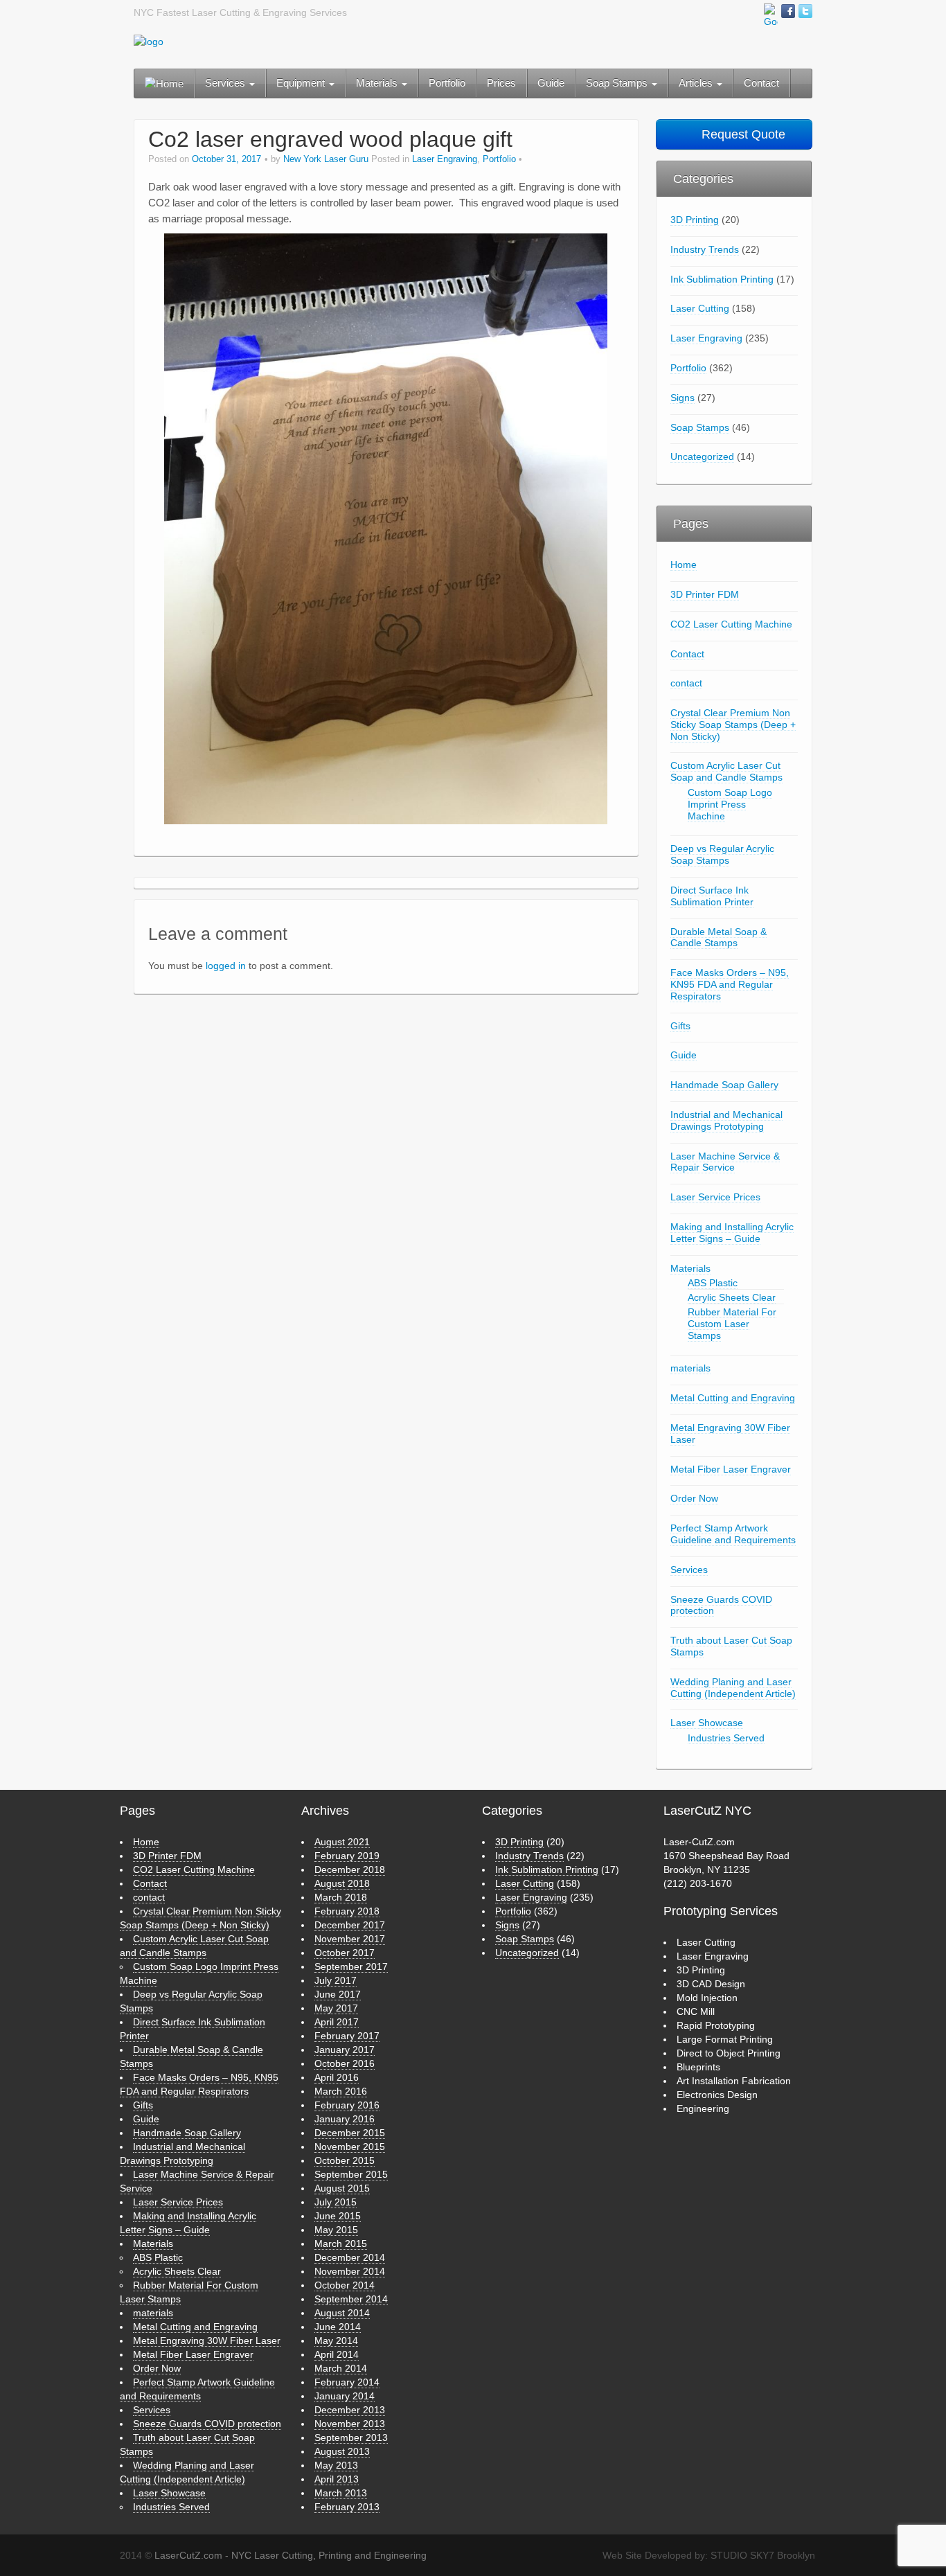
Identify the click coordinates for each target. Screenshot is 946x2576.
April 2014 (337, 2354)
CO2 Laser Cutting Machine (731, 624)
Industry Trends (705, 249)
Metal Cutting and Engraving (733, 1398)
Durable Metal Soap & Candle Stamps (719, 938)
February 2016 (347, 2105)
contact (686, 683)
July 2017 (336, 1980)
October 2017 (345, 1953)
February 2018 (347, 1911)
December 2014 (350, 2257)
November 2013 (350, 2424)
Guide (551, 83)
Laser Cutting (700, 308)
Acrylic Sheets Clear (732, 1297)
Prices (501, 83)
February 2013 (347, 2507)
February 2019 (347, 1856)
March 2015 (341, 2244)
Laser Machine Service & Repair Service (725, 1162)
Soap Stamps (618, 83)
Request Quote (742, 134)
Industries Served (726, 1738)
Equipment (302, 83)
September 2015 (351, 2174)
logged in (226, 966)
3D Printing (695, 220)
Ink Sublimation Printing (722, 279)
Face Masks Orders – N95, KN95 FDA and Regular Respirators (730, 984)
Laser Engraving (445, 159)
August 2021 (342, 1842)
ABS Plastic (713, 1283)
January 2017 (345, 2050)
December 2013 (350, 2410)
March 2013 (341, 2493)
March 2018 (341, 1897)
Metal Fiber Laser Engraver (731, 1469)
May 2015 (336, 2230)
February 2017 (347, 2036)
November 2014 (350, 2271)
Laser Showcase (707, 1723)
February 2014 (347, 2382)
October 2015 (345, 2160)
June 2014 (338, 2327)
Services (226, 83)
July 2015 (336, 2202)
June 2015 (338, 2216)
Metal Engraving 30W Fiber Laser (730, 1433)
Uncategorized (702, 456)
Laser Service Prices (715, 1197)
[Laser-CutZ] (149, 41)
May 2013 (336, 2465)
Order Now (694, 1498)
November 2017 (350, 1939)
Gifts (680, 1026)
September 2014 (351, 2299)
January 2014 (345, 2396)
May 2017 (336, 2008)
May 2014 (336, 2340)
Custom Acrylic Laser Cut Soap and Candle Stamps (726, 771)
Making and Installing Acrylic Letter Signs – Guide (732, 1233)
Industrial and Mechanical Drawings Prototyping (726, 1120)
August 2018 (342, 1883)
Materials (378, 83)
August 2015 (342, 2188)
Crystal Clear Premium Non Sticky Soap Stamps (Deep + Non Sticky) (733, 725)
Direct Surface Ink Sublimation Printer (712, 896)
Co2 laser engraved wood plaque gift (330, 139)
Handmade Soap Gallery (724, 1085)
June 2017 (338, 1994)
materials (690, 1368)
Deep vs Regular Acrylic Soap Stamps (722, 854)
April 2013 (337, 2479)
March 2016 (341, 2091)
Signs (682, 398)
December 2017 (350, 1925)
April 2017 (337, 2022)
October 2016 (345, 2063)
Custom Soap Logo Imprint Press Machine (730, 804)
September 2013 (351, 2437)
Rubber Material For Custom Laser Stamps (732, 1324)
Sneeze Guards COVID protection (721, 1605)
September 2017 (351, 1966)
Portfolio (447, 83)
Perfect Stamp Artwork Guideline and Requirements (733, 1534)
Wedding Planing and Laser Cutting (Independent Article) (733, 1688)
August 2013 (342, 2451)
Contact (761, 83)
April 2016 (337, 2077)
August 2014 (342, 2313)
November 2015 (350, 2147)
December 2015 (350, 2133)
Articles (697, 83)
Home (684, 565)
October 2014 (345, 2285)
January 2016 (345, 2119)
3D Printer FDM (705, 594)
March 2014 (341, 2368)
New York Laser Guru (326, 159)
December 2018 (350, 1869)
